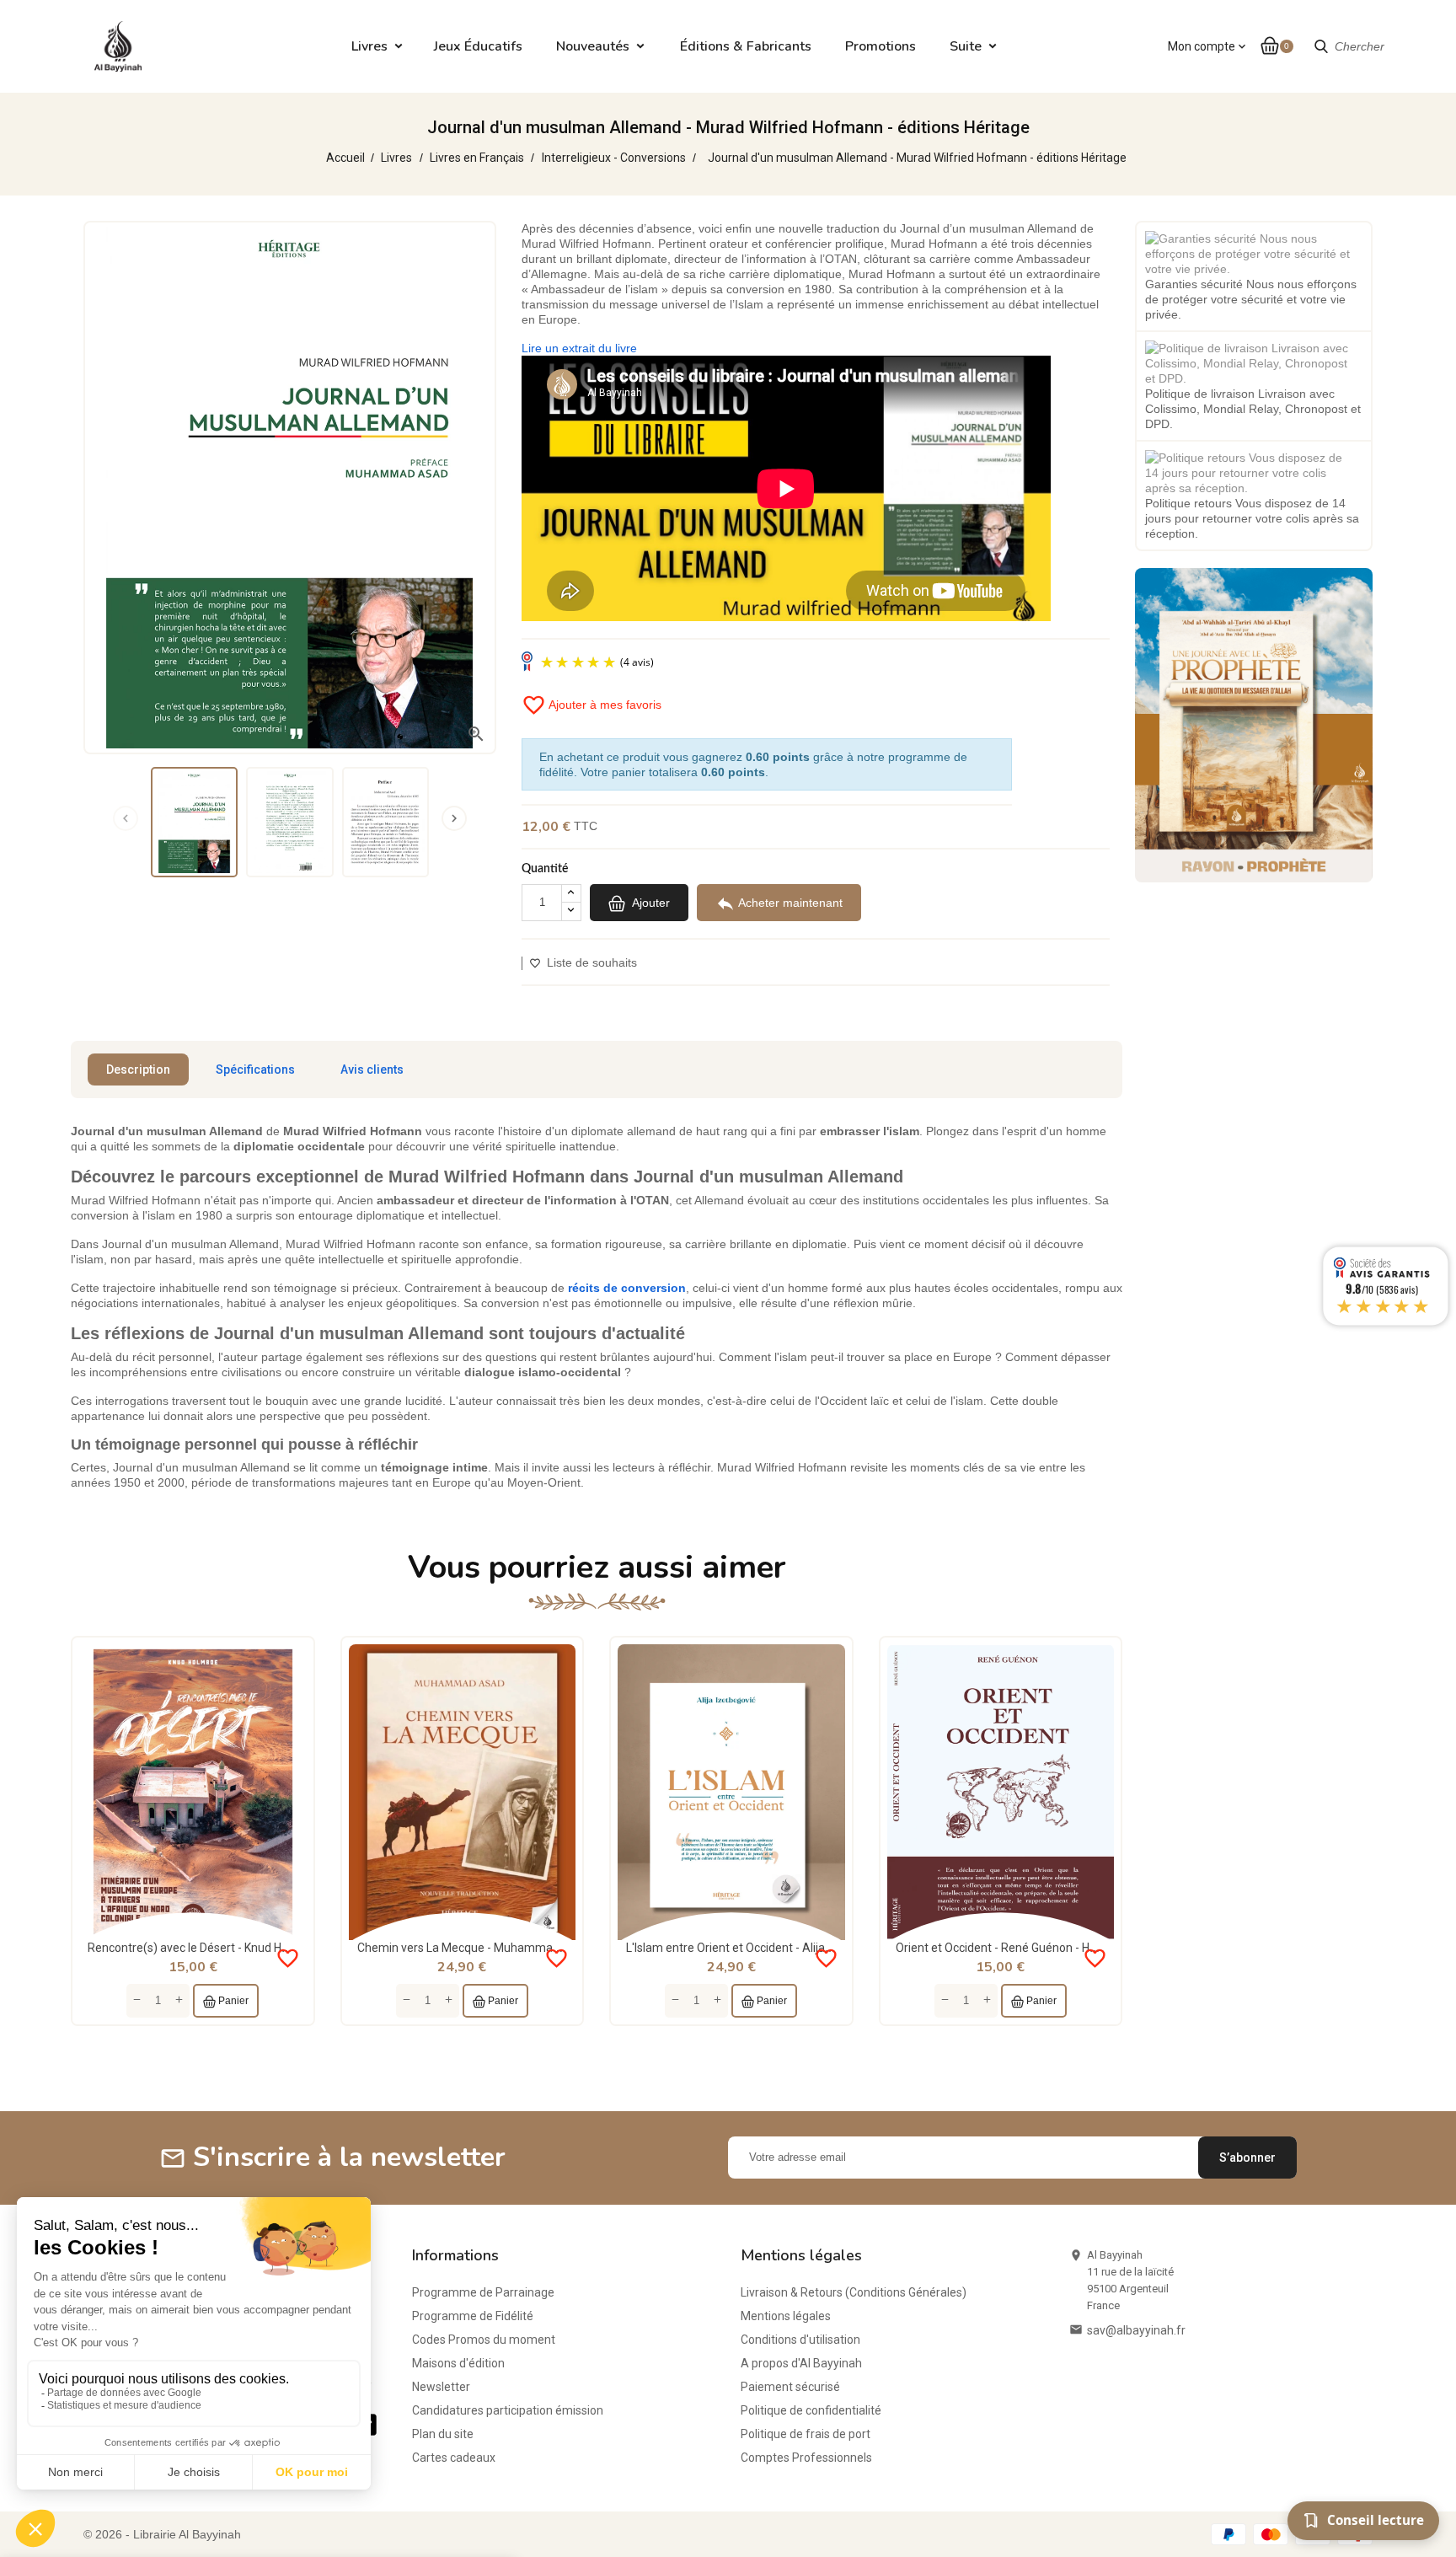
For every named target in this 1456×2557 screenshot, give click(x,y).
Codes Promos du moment (484, 2340)
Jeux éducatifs (478, 46)
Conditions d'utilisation (800, 2340)
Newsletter (441, 2387)
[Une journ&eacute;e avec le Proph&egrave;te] (1254, 724)
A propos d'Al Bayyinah (801, 2363)
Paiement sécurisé (790, 2387)
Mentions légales (786, 2316)
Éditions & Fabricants (746, 46)
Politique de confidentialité (811, 2410)
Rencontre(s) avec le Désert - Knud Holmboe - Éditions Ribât (246, 1948)
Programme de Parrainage (483, 2292)
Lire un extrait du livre (579, 348)
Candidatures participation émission (508, 2410)
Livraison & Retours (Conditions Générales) (854, 2292)
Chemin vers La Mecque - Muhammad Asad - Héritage (501, 1948)
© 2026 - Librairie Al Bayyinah (162, 2534)
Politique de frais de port (806, 2434)
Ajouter (650, 902)
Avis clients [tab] (372, 1069)
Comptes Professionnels (806, 2458)
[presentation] (126, 818)
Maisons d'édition (458, 2363)
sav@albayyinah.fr (1136, 2330)
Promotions (881, 46)
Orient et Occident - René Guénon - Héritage (1012, 1948)
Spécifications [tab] (255, 1069)
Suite (966, 46)
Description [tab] (138, 1069)
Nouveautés (593, 46)
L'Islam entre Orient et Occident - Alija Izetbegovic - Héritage (785, 1948)
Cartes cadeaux (454, 2458)
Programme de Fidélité (473, 2316)
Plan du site (443, 2434)
